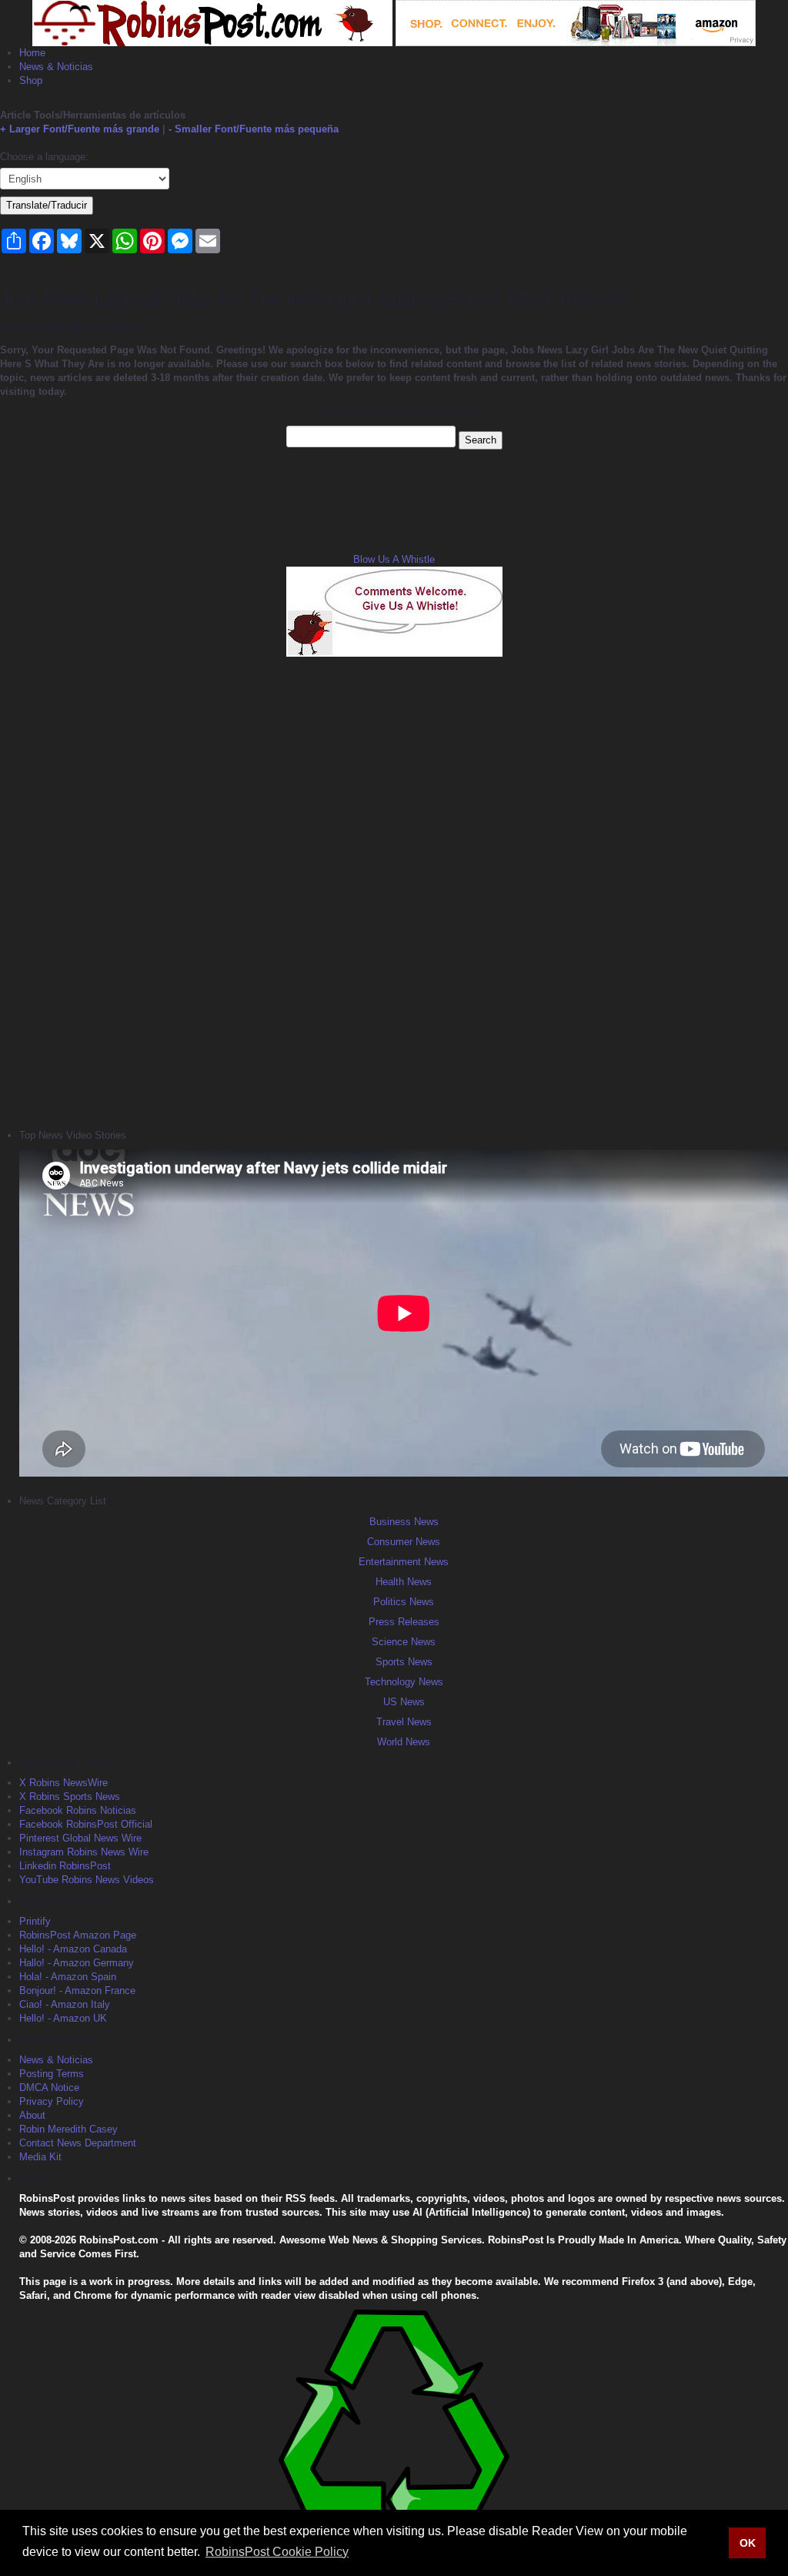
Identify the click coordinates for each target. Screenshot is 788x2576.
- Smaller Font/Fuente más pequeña (254, 129)
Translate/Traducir (47, 205)
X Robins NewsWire (63, 1783)
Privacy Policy (52, 2101)
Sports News (404, 1662)
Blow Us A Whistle (394, 559)
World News (404, 1742)
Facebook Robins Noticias (78, 1810)
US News (404, 1702)
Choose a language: (44, 157)
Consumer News (404, 1542)
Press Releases (404, 1622)
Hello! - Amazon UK (63, 2018)
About (32, 2115)
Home (32, 53)
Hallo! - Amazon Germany (77, 1963)
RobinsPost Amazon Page (78, 1935)
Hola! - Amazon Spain (68, 1977)
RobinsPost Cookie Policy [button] (277, 2552)
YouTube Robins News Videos (87, 1880)
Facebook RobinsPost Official (86, 1824)
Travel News (404, 1722)
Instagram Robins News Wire (84, 1852)
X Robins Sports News (70, 1797)
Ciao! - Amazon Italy (65, 2004)
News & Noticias (56, 67)
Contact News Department (78, 2143)
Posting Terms (52, 2074)
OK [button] (748, 2543)
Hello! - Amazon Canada (73, 1949)
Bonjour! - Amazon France (77, 1991)
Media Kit (40, 2157)
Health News (404, 1582)
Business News (404, 1522)
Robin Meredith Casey (68, 2129)
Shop (31, 80)
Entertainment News (404, 1562)
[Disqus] (394, 891)
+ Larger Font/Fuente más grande (80, 129)
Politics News (404, 1602)
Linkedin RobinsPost (65, 1866)
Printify (35, 1921)
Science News (404, 1642)
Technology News (404, 1682)
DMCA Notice (49, 2088)
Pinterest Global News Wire (80, 1838)
